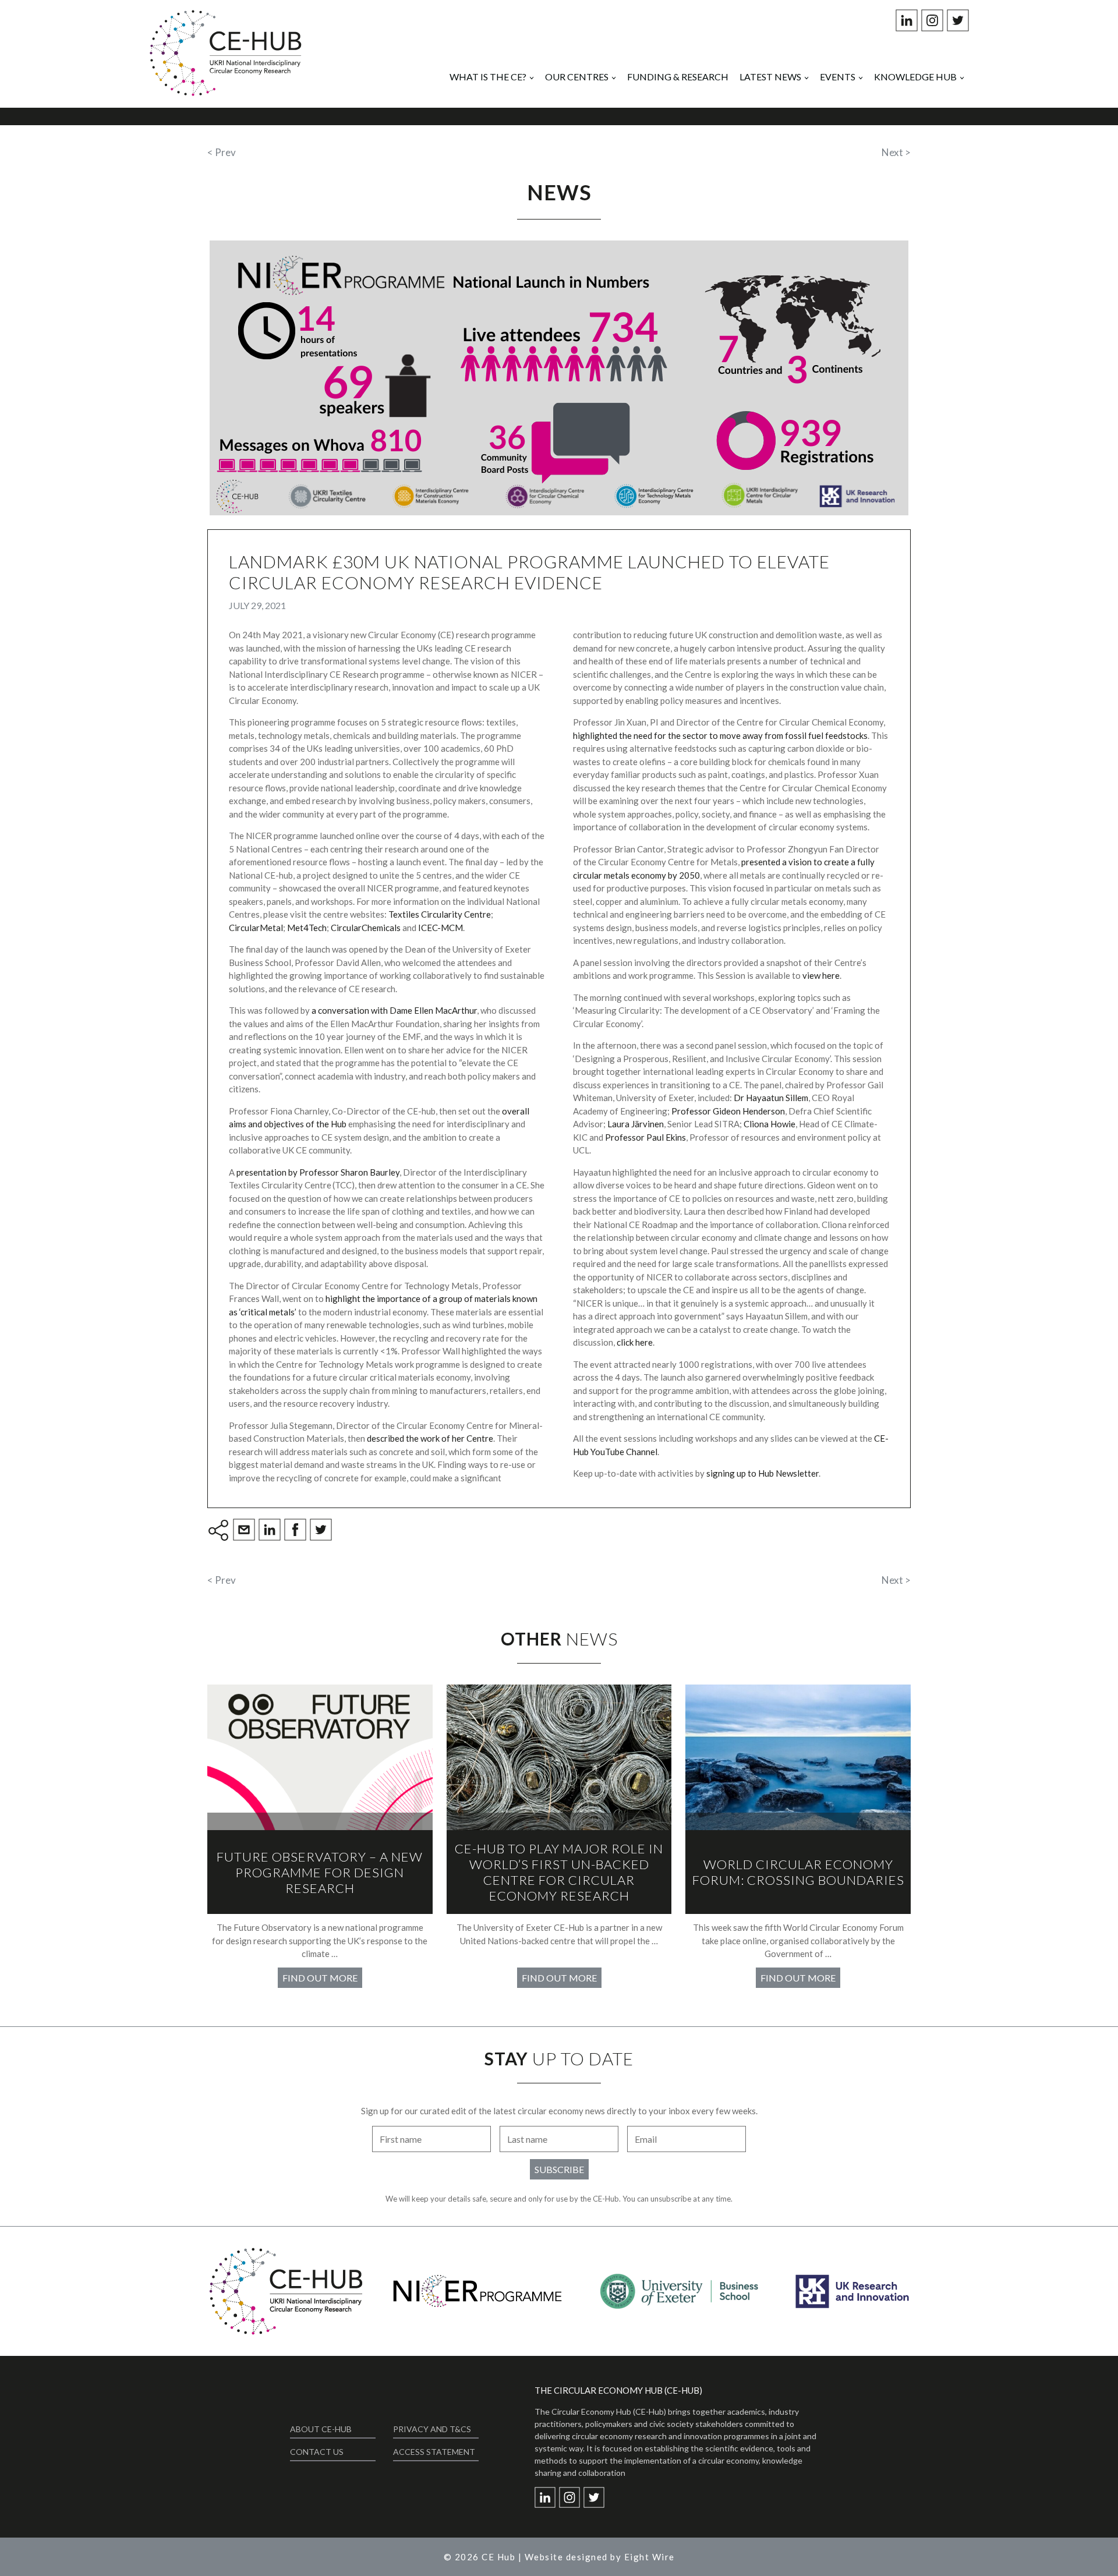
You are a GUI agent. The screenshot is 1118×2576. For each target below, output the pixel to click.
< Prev (222, 152)
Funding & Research (678, 77)
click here (635, 1342)
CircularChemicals (366, 928)
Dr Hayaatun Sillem (771, 1098)
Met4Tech (307, 928)
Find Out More (320, 1978)
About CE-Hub (321, 2429)
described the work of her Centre (430, 1438)
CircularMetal (256, 928)
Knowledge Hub (915, 77)
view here (821, 975)
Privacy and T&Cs (432, 2429)
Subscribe (559, 2169)
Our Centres (577, 77)
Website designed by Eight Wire (600, 2557)
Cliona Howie (769, 1124)
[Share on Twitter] (323, 1531)
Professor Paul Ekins (645, 1137)
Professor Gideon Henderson (728, 1111)
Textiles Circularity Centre (440, 914)
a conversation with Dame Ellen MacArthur (394, 1010)
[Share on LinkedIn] (271, 1531)
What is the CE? (488, 77)
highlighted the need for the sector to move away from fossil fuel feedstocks (720, 735)
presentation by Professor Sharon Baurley (318, 1172)
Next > (896, 152)
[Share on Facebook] (297, 1531)
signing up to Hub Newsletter (763, 1473)
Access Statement (434, 2452)
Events (838, 77)
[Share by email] (246, 1531)
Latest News (770, 77)
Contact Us (317, 2452)
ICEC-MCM (441, 928)
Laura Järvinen (636, 1124)
